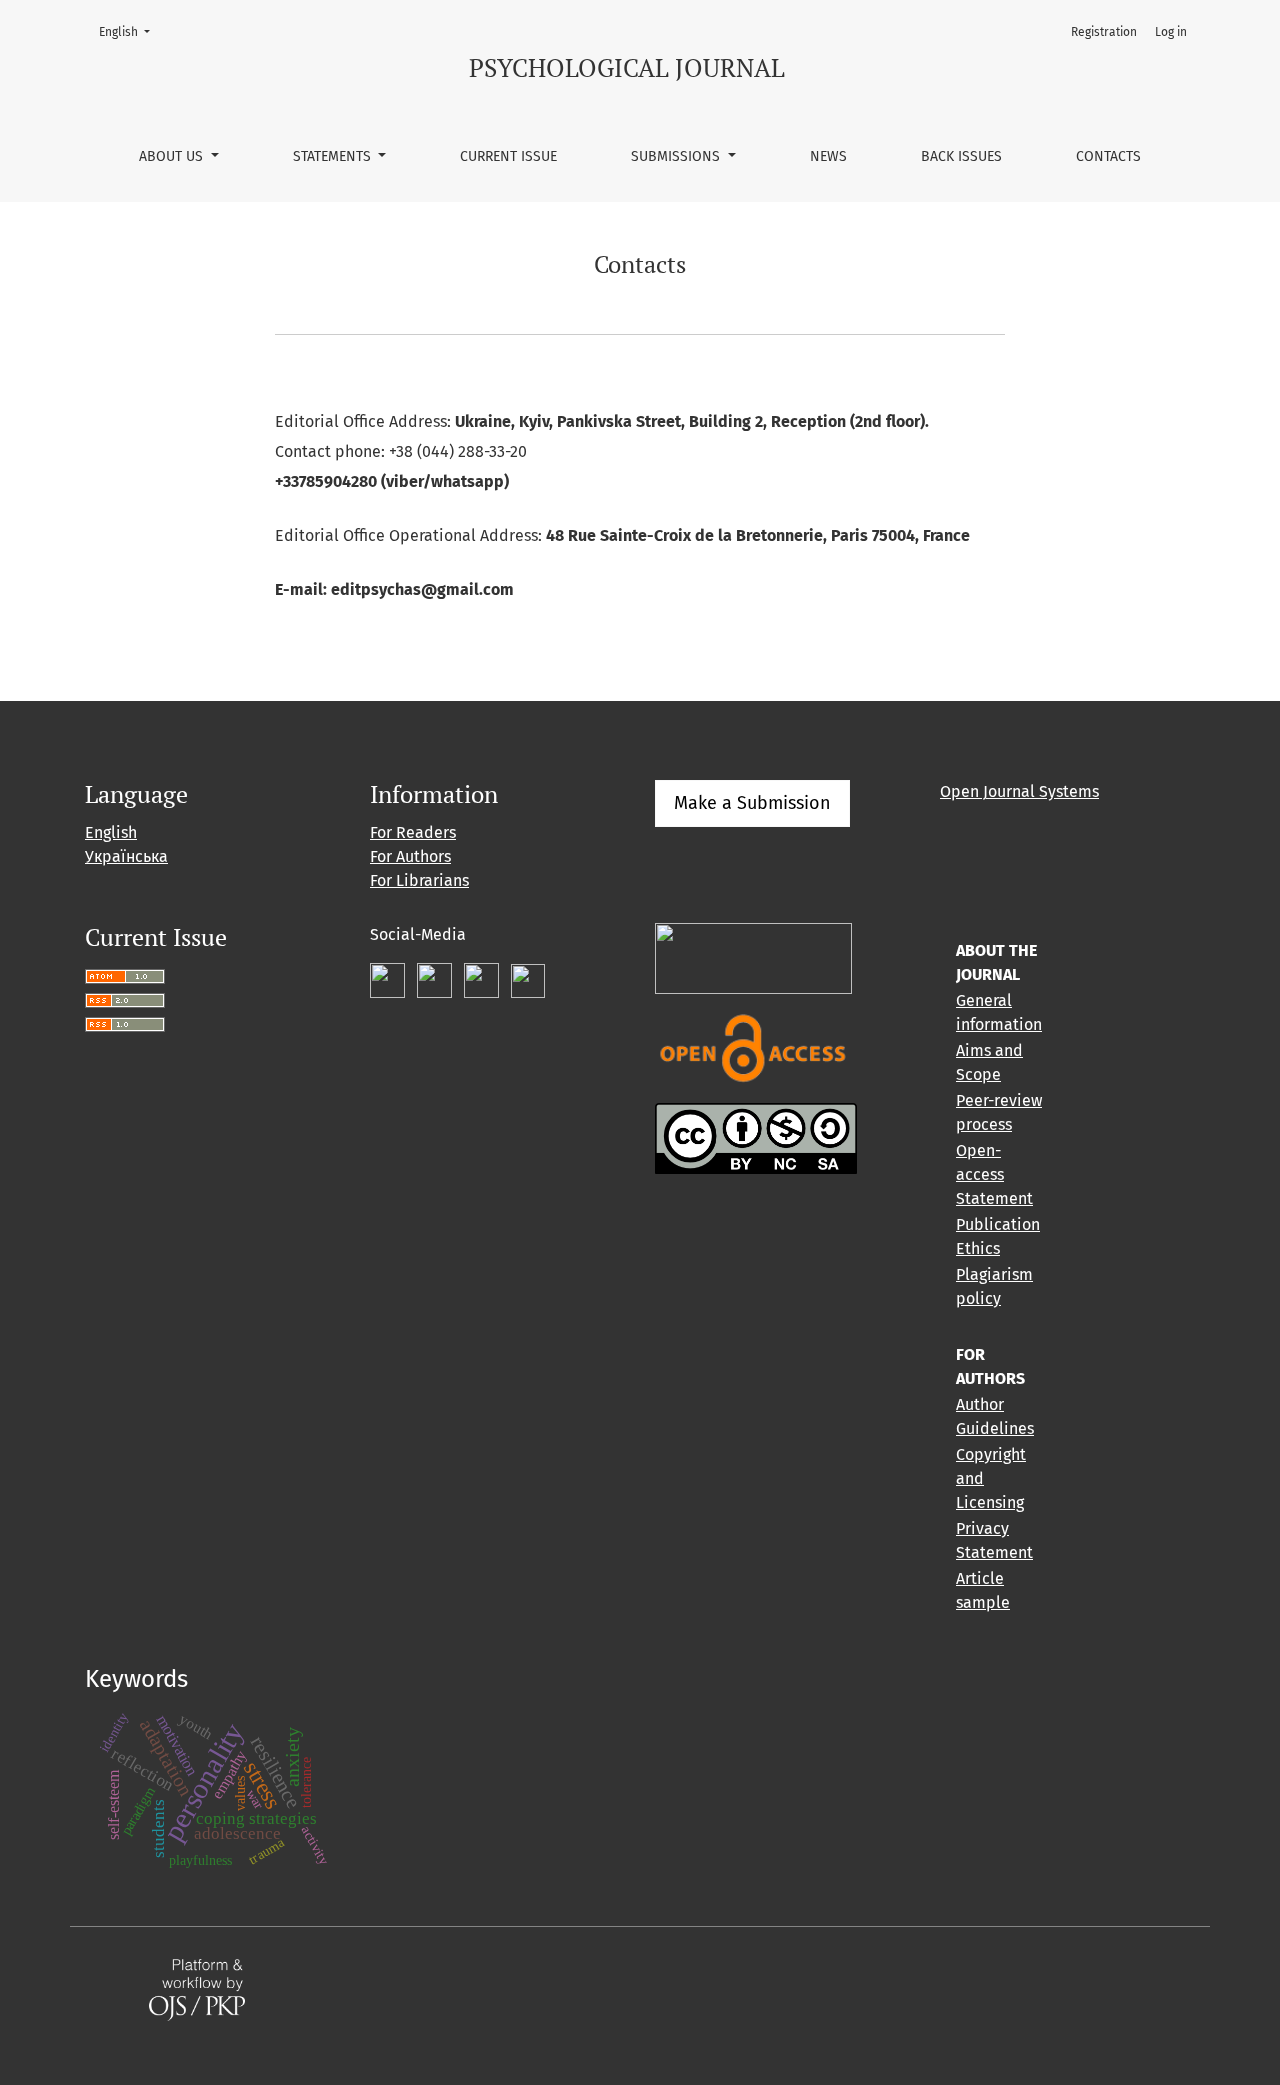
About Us (173, 156)
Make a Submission (752, 803)
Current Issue (508, 156)
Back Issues (961, 156)
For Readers (413, 832)
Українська (126, 856)
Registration (1104, 32)
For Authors (410, 856)
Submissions (677, 156)
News (828, 156)
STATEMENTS (334, 156)
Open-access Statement (994, 1174)
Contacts (1108, 156)
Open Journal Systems (1019, 791)
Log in (1171, 32)
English (130, 31)
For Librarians (419, 880)
